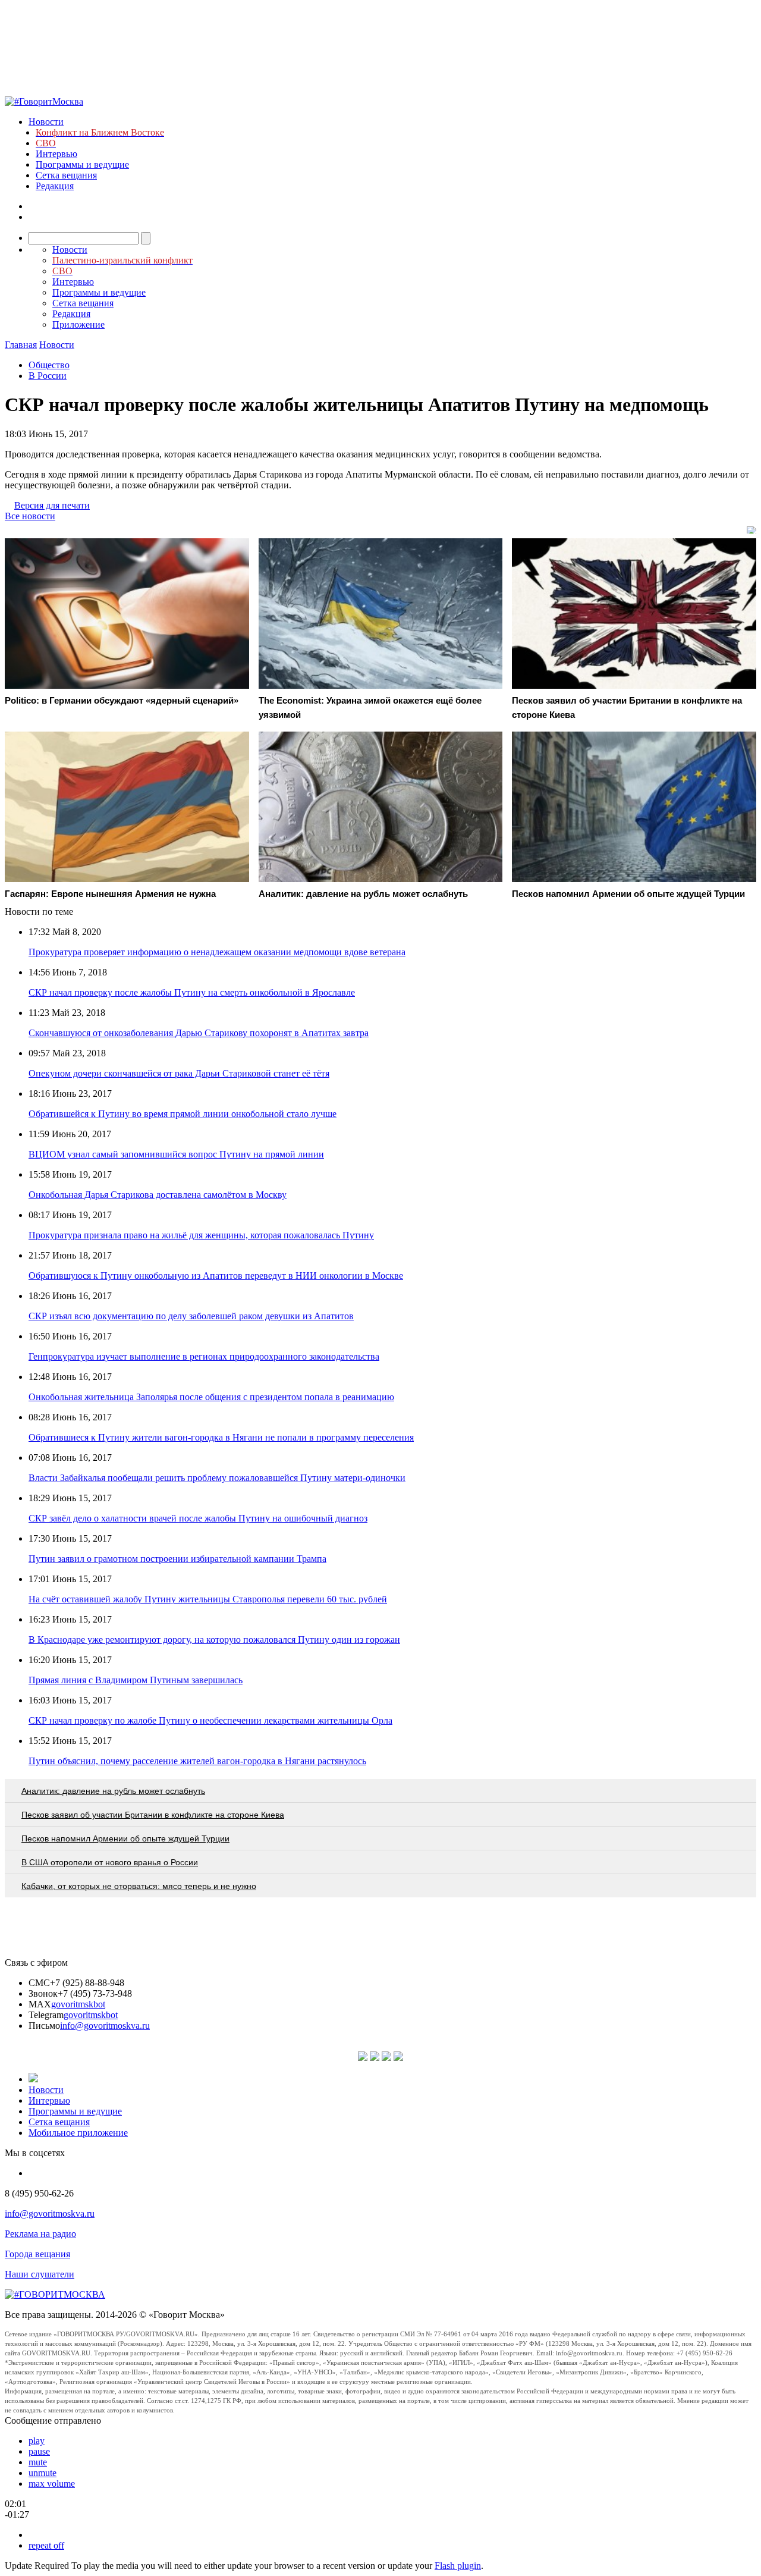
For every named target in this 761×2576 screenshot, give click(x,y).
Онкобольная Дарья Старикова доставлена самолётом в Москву (158, 1195)
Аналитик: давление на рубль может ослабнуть (113, 1791)
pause (39, 2451)
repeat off (46, 2545)
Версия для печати (52, 505)
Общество (49, 365)
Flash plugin (458, 2566)
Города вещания (37, 2254)
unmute (43, 2473)
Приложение (78, 324)
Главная (21, 345)
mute (38, 2462)
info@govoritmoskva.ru (105, 2026)
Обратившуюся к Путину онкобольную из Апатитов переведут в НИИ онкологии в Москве (216, 1276)
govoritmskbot (78, 2004)
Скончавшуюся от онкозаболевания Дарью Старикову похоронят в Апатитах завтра (199, 1033)
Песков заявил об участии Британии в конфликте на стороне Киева (153, 1815)
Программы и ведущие (82, 164)
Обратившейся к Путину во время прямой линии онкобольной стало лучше (183, 1114)
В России (48, 376)
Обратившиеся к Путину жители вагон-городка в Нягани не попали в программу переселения (221, 1437)
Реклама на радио (40, 2234)
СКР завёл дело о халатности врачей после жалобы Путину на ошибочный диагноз (198, 1518)
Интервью (56, 154)
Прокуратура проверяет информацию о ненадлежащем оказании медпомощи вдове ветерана (217, 952)
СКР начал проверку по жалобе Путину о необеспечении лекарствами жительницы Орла (210, 1720)
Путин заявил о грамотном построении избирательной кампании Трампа (177, 1559)
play (37, 2441)
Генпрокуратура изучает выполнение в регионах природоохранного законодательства (204, 1356)
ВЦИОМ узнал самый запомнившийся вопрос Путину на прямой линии (176, 1154)
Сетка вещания (66, 175)
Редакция (55, 186)
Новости (46, 122)
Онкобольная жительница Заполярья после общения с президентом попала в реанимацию (211, 1397)
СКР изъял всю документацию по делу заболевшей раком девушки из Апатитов (191, 1316)
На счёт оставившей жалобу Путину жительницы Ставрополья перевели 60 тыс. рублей (208, 1599)
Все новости (30, 516)
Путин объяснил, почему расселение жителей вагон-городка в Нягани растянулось (197, 1761)
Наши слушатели (40, 2274)
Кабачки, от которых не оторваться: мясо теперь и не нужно (139, 1886)
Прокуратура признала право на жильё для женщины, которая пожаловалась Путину (201, 1235)
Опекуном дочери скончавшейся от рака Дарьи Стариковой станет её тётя (179, 1073)
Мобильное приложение (78, 2133)
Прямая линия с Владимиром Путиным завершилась (136, 1680)
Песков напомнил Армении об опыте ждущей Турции (125, 1838)
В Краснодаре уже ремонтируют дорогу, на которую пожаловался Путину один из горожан (214, 1640)
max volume (52, 2484)
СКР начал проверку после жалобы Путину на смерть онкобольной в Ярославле (192, 992)
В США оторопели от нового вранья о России (110, 1862)
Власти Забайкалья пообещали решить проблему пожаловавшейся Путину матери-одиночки (217, 1478)
